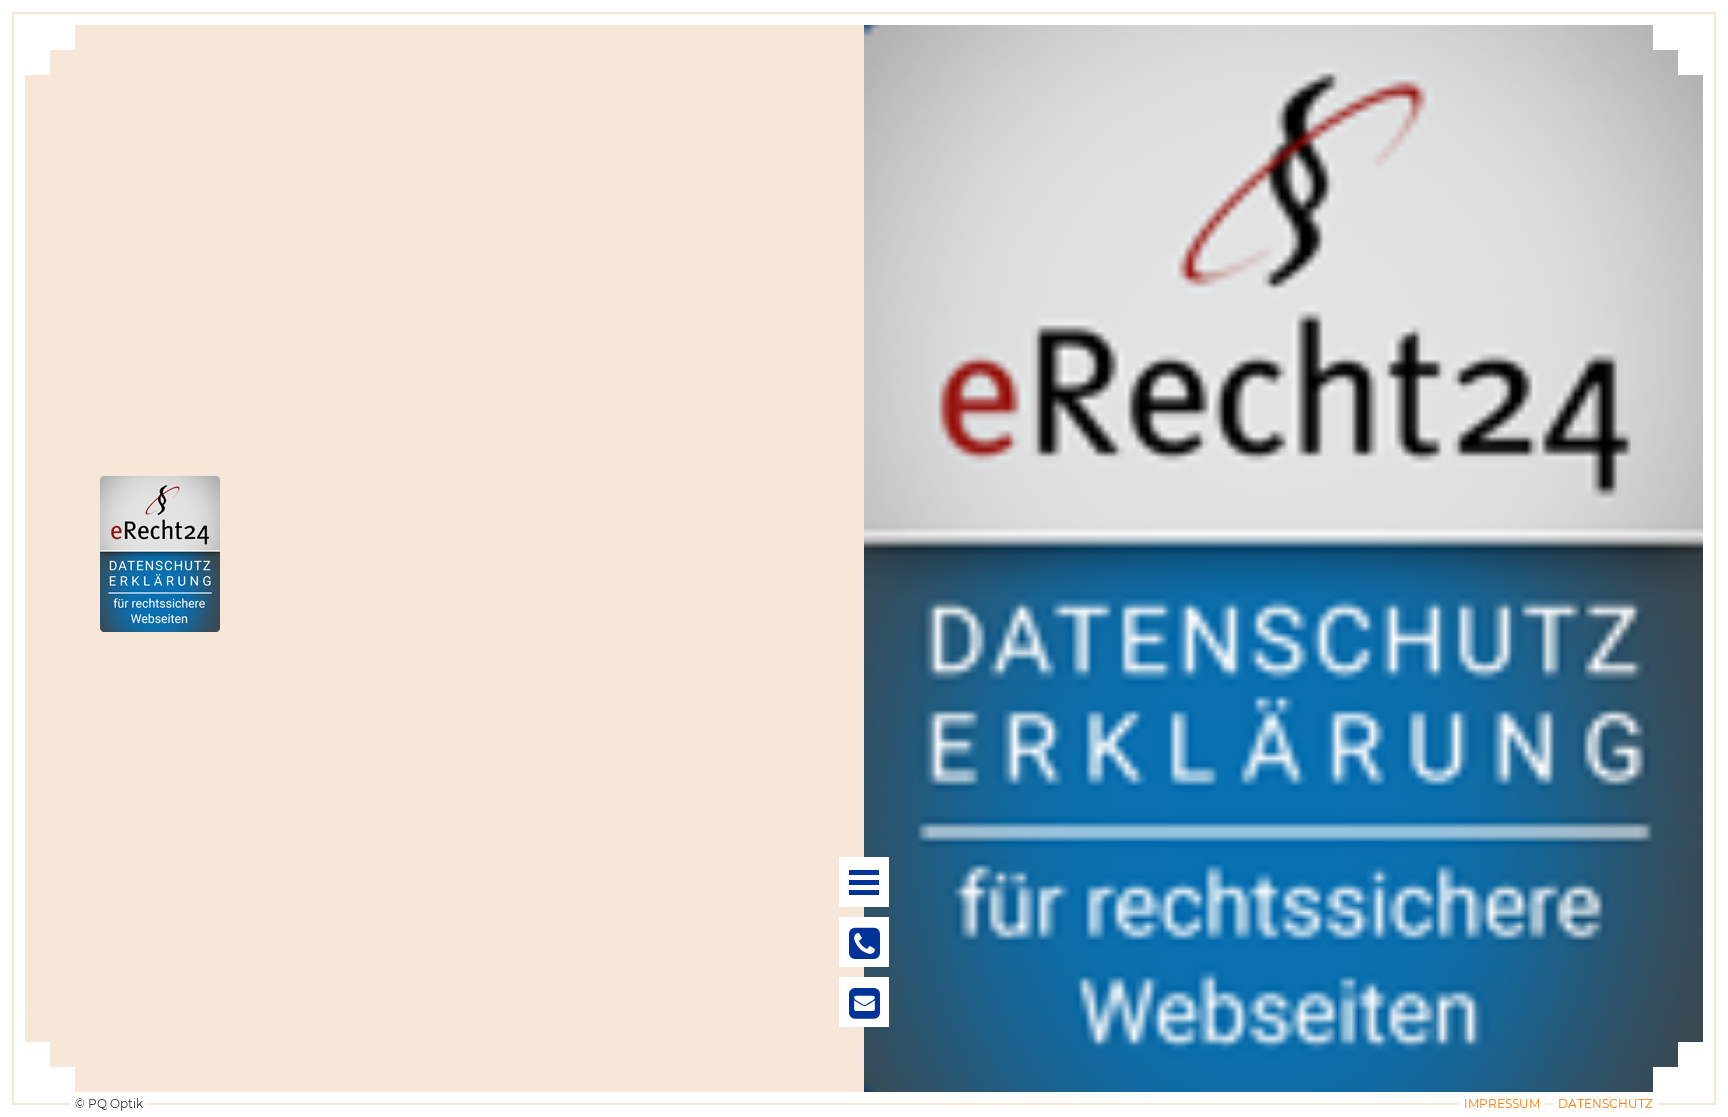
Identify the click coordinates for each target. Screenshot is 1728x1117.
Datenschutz (1605, 1103)
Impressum (1502, 1103)
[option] (1284, 558)
